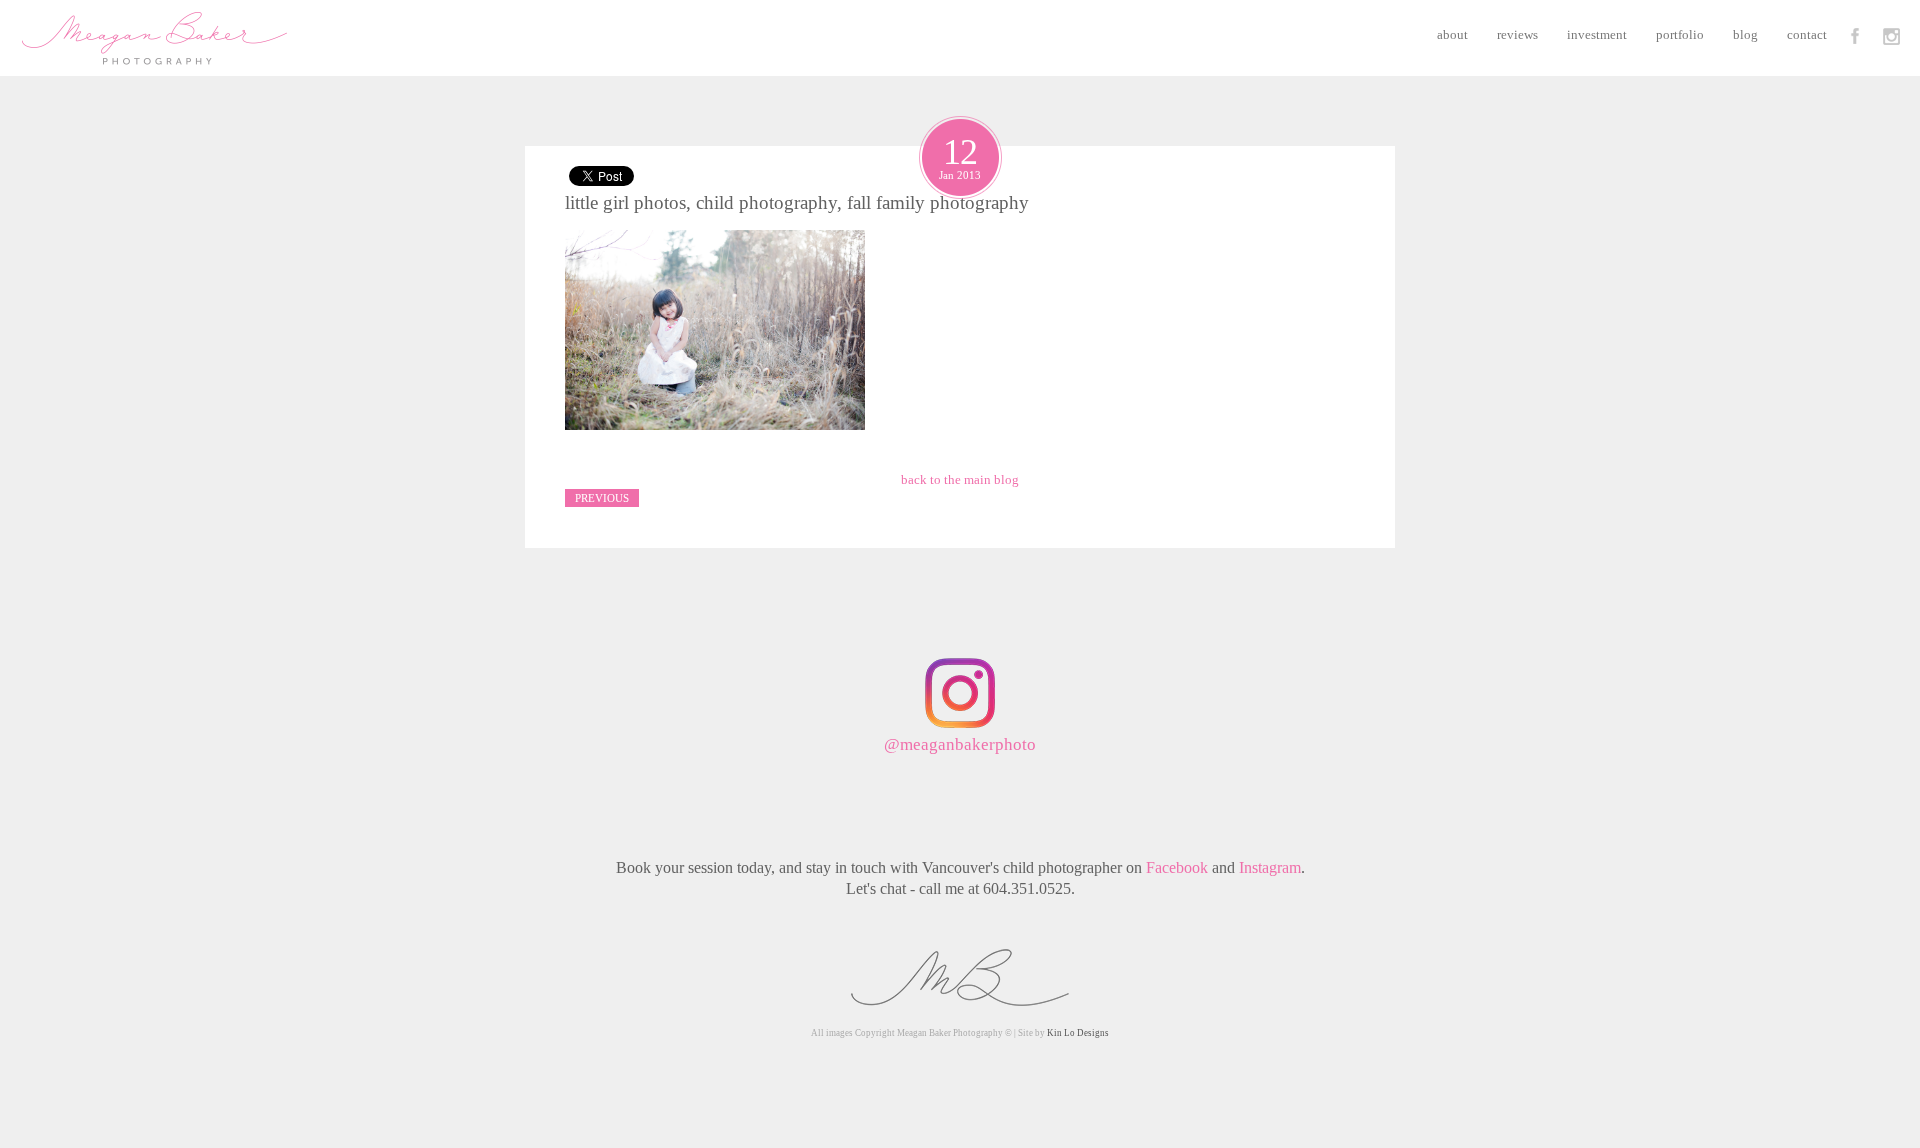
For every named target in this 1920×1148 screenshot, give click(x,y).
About (1452, 34)
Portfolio (1680, 34)
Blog (1745, 34)
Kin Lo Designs (1078, 1033)
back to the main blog (960, 479)
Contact (1807, 34)
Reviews (1517, 34)
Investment (1597, 34)
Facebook (1177, 867)
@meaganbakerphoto (960, 744)
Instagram (1270, 867)
